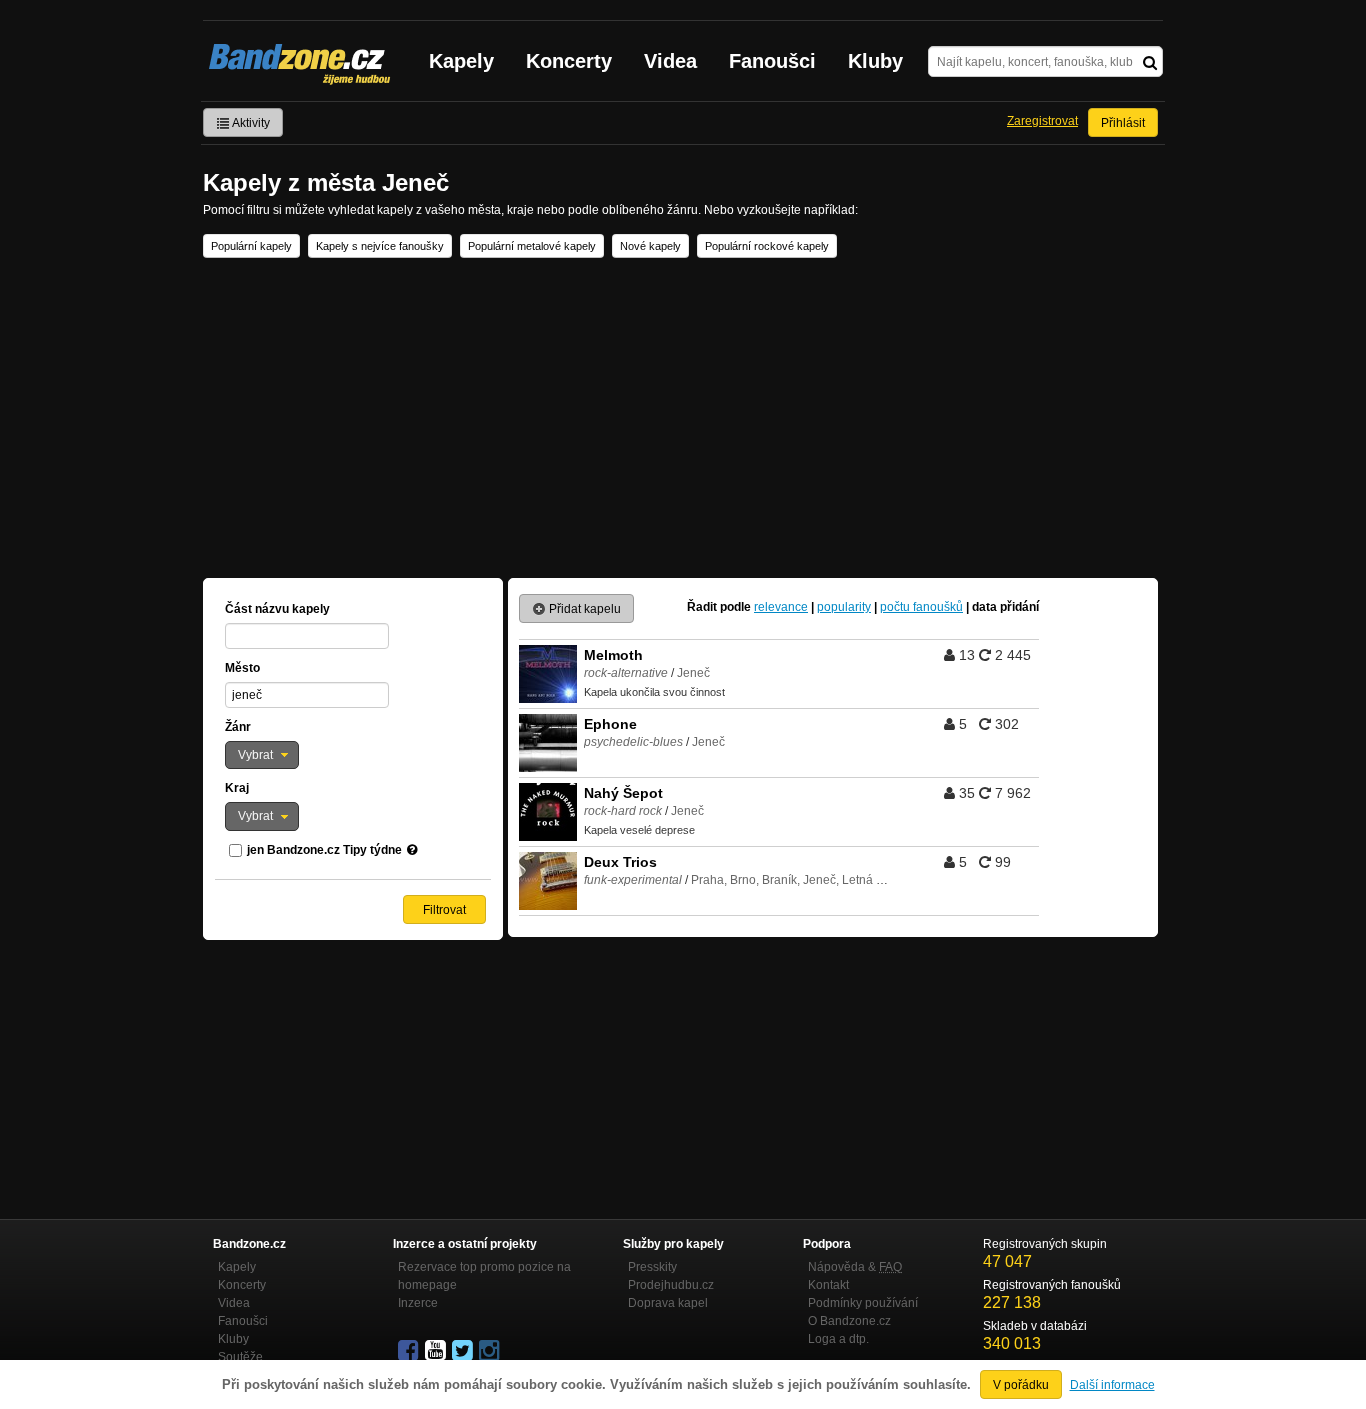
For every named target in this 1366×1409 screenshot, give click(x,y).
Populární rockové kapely (767, 246)
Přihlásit (1123, 123)
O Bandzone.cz (849, 1321)
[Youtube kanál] (437, 1351)
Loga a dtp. (838, 1339)
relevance (781, 607)
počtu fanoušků (921, 607)
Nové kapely (650, 246)
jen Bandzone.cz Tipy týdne (324, 850)
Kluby (875, 61)
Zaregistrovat (1042, 121)
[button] (262, 755)
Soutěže (240, 1357)
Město (242, 668)
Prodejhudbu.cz (671, 1285)
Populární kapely (251, 246)
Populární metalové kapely (532, 246)
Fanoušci (772, 61)
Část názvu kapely (277, 609)
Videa (670, 61)
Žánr (238, 727)
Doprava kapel (668, 1303)
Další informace (1112, 1385)
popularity (844, 607)
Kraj (237, 788)
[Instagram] (491, 1351)
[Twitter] (464, 1351)
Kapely (461, 61)
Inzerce (418, 1303)
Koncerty (569, 61)
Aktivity (250, 123)
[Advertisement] (683, 418)
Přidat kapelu (583, 609)
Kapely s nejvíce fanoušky (380, 246)
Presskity (652, 1267)
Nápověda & (855, 1267)
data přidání (1005, 607)
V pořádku (1021, 1385)
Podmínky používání (863, 1303)
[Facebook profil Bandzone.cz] (410, 1351)
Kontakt (828, 1285)
